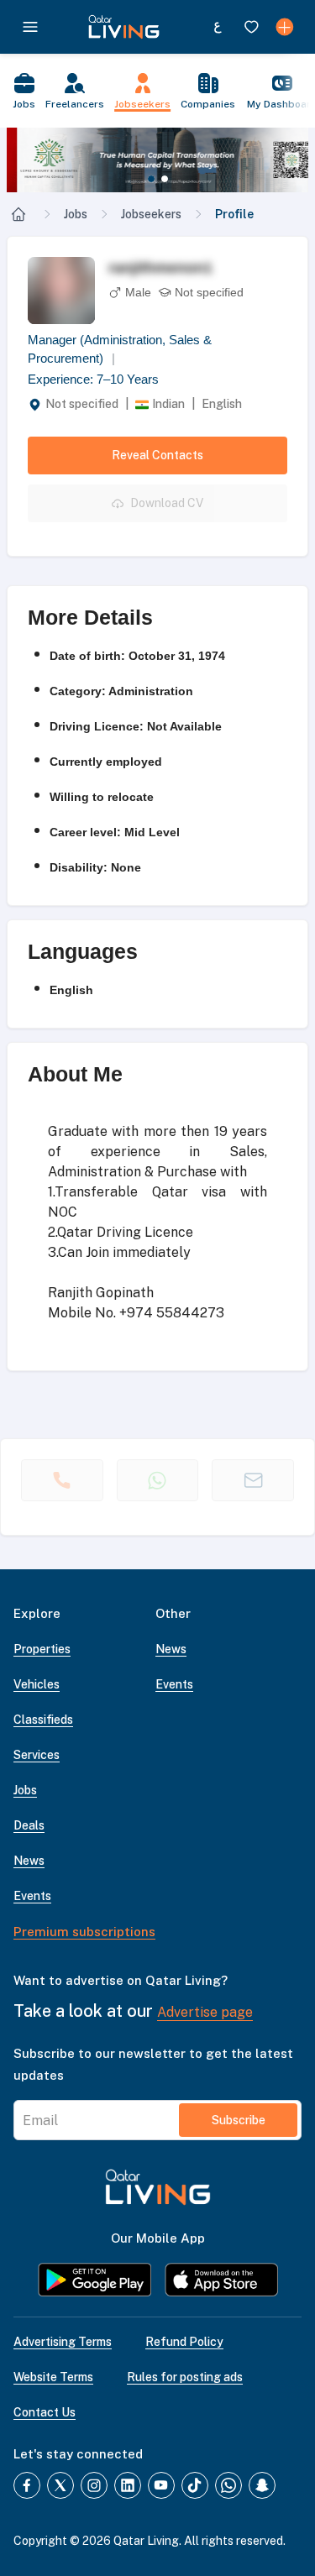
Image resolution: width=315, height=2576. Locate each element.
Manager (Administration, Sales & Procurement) (120, 349)
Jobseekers (151, 214)
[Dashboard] (285, 27)
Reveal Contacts (157, 455)
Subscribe (239, 2120)
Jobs (76, 214)
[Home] (18, 214)
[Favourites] (251, 27)
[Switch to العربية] (218, 27)
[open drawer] (30, 27)
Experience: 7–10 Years (93, 379)
